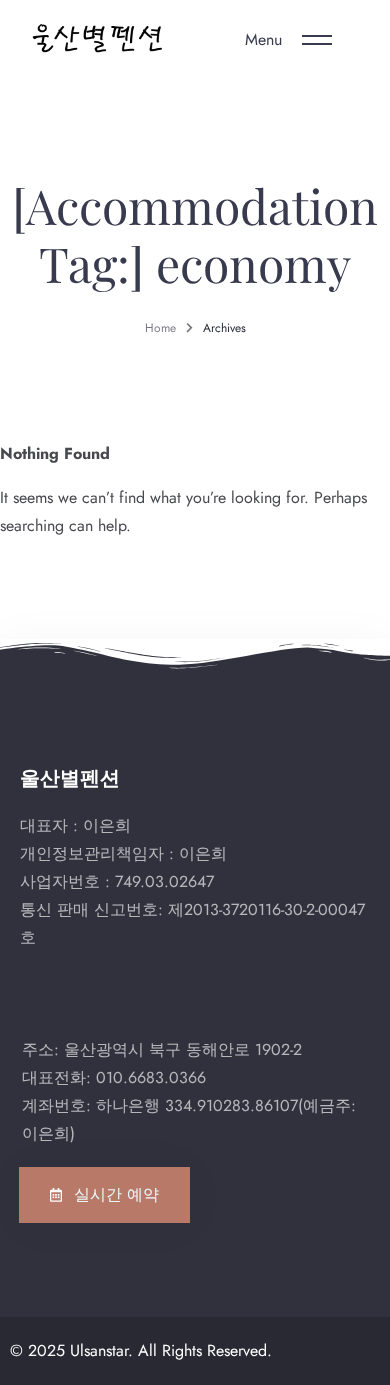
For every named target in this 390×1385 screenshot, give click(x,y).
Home (160, 328)
